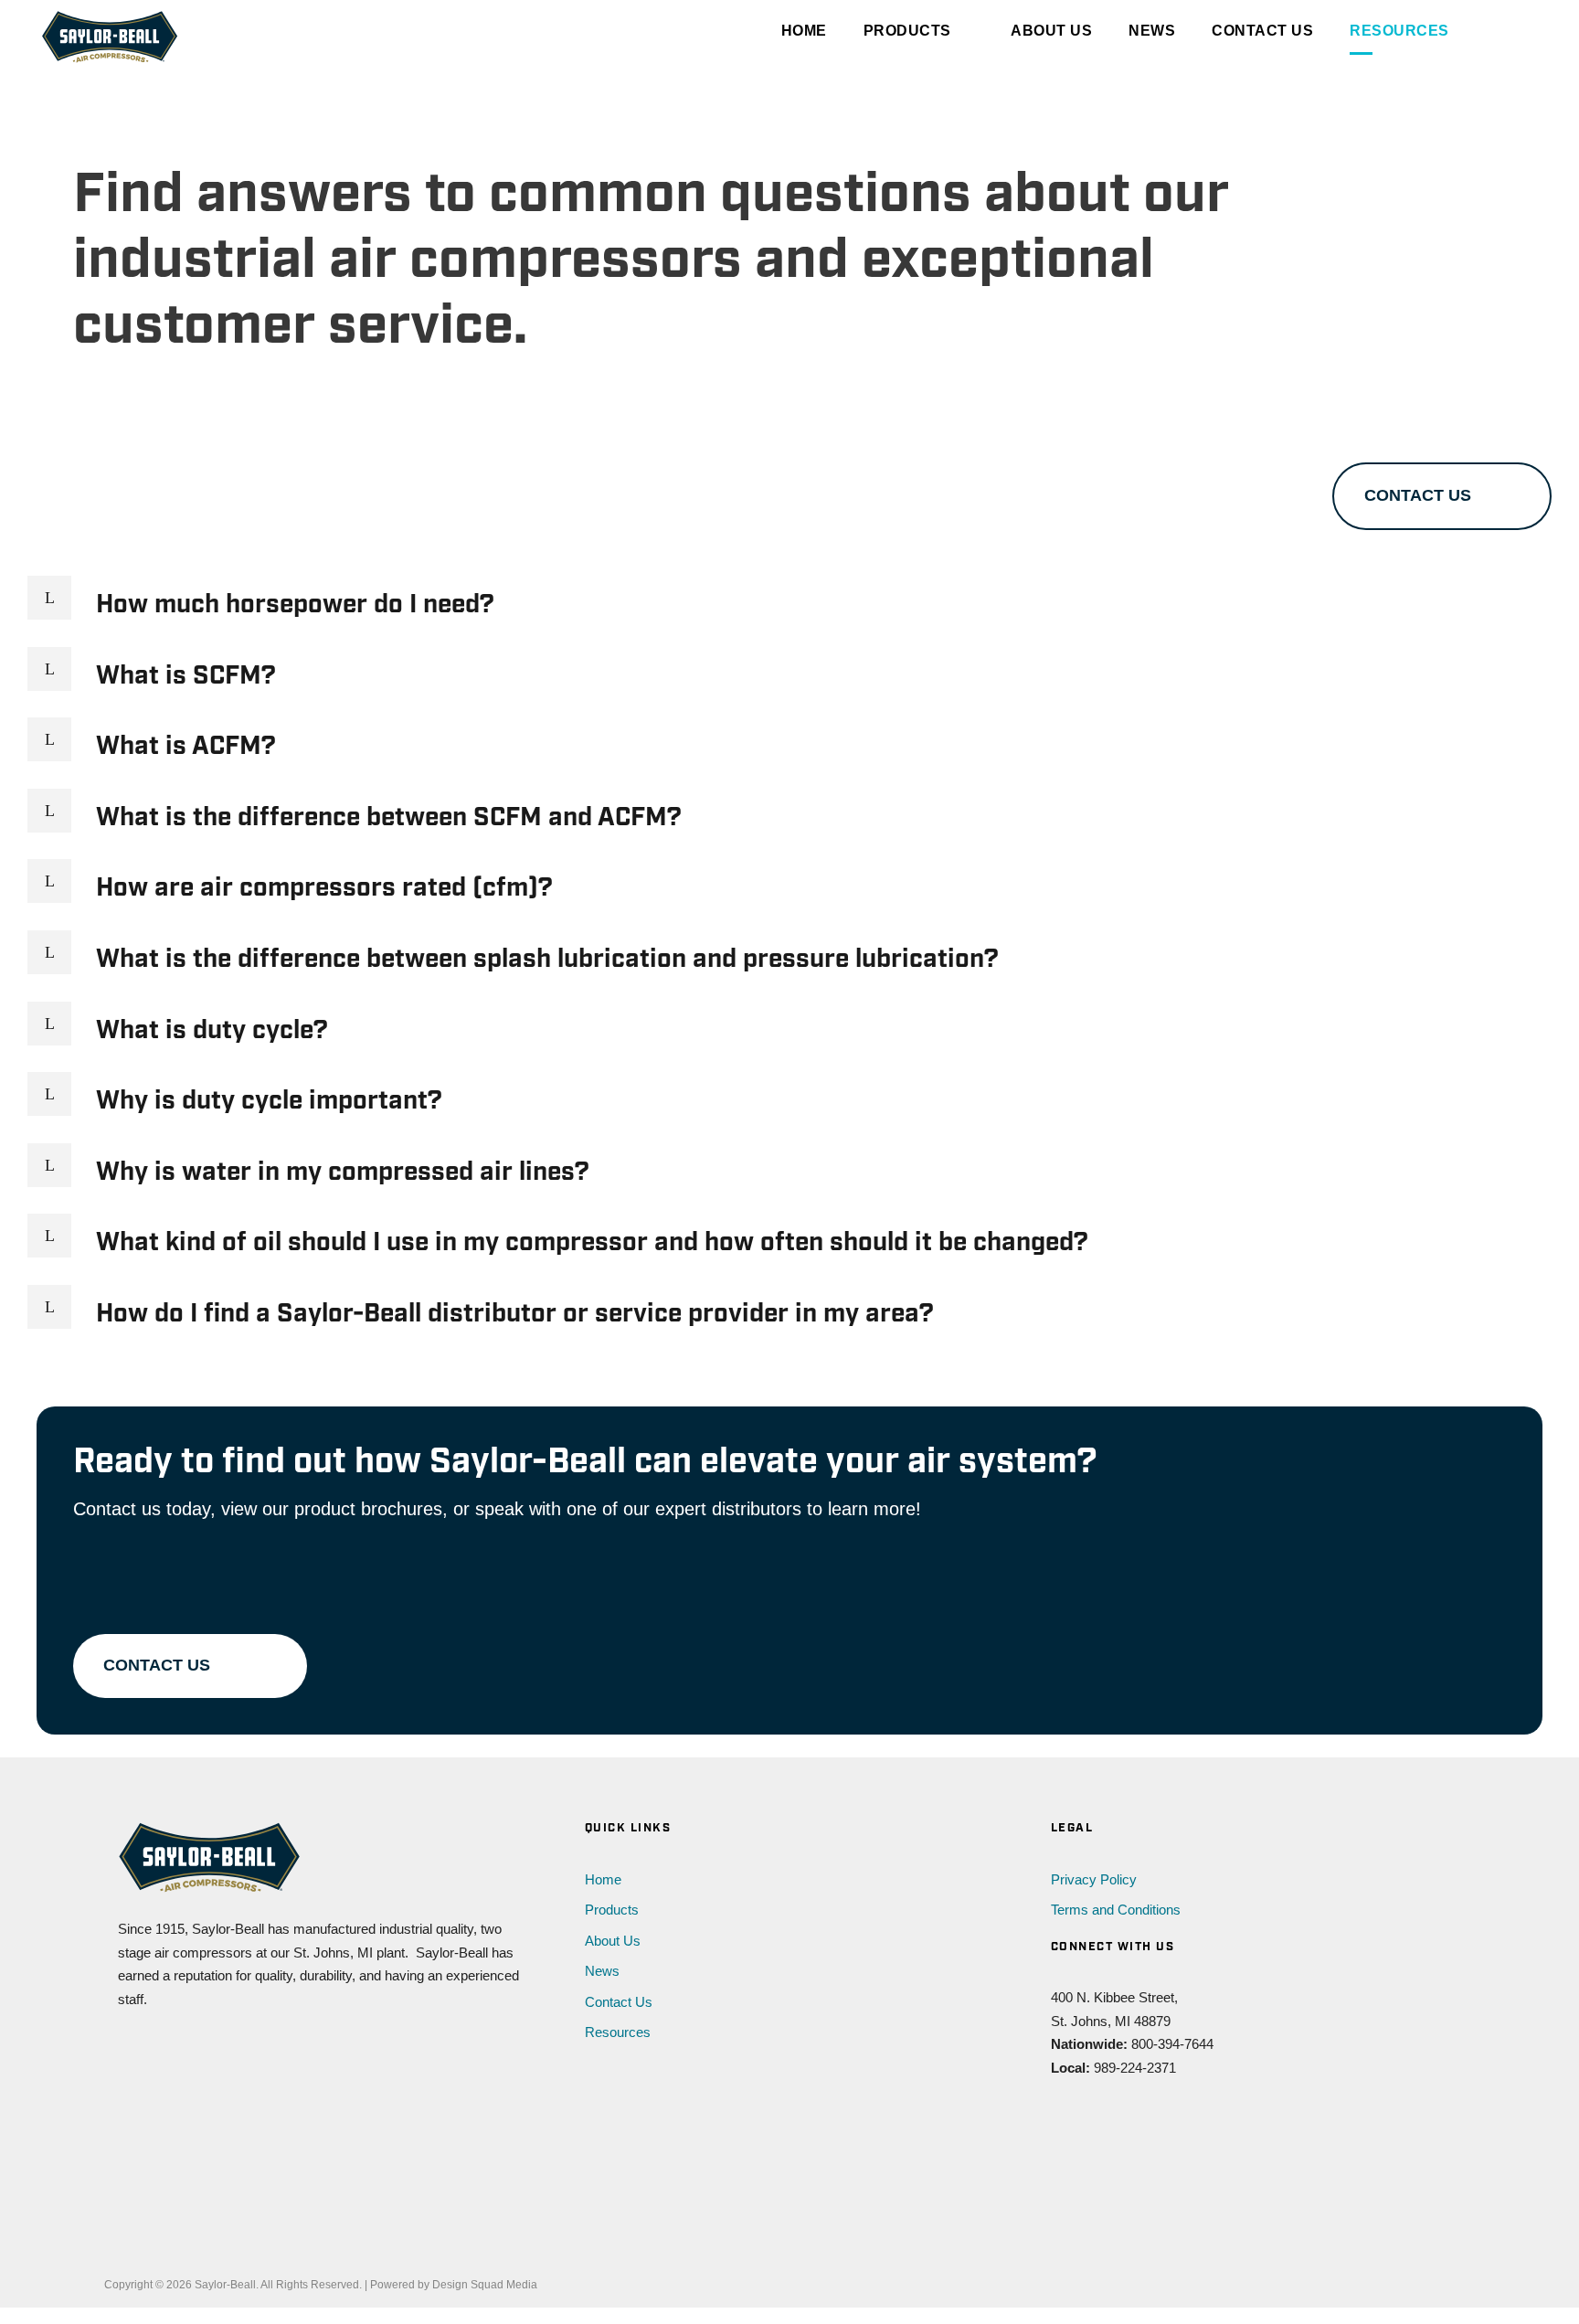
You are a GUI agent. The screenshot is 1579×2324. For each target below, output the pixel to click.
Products (907, 31)
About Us (1051, 31)
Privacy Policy (1094, 1879)
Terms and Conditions (1116, 1910)
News (1152, 31)
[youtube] (1131, 2122)
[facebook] (1060, 2122)
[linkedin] (1095, 2122)
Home (804, 31)
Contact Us (1262, 31)
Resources (1399, 31)
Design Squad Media (485, 2285)
